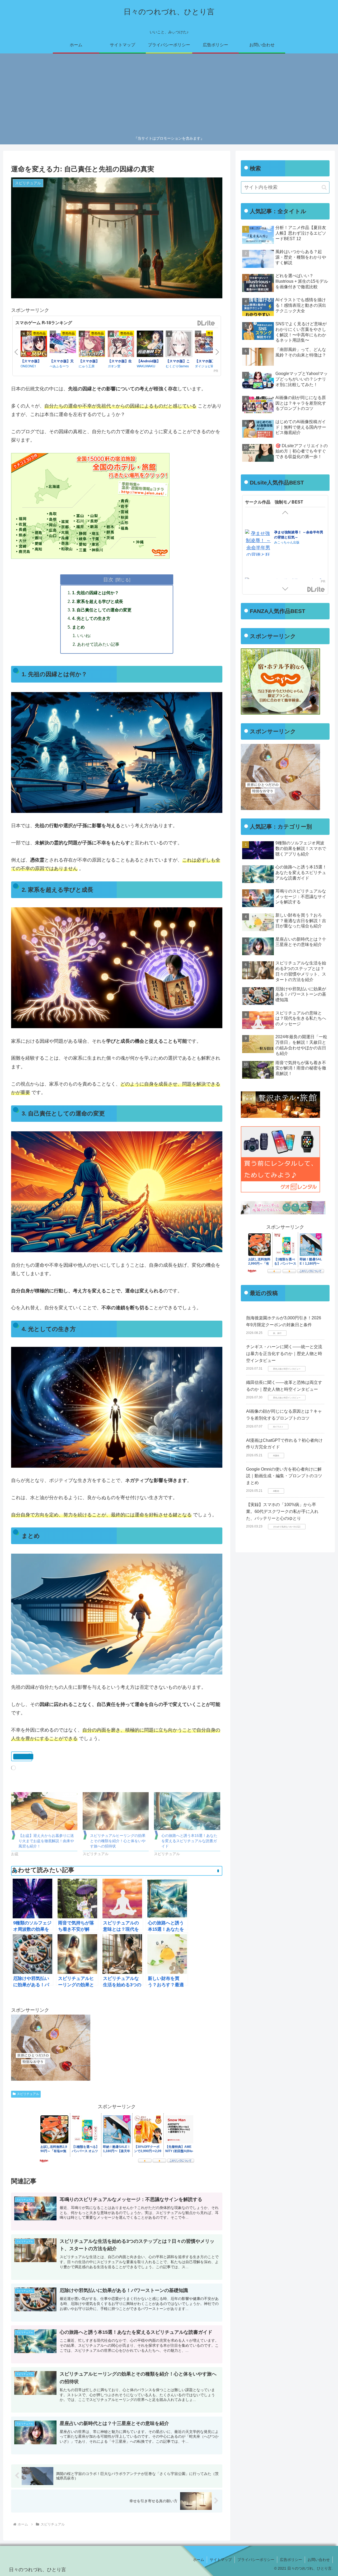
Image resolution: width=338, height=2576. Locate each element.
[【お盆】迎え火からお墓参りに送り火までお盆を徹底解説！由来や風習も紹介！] (44, 1811)
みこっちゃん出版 (287, 529)
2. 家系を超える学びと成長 (98, 601)
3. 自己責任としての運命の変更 (102, 610)
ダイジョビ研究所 (208, 366)
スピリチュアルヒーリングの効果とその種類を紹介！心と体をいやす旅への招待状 (118, 1841)
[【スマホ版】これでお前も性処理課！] (179, 345)
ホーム (199, 2560)
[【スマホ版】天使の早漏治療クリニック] (63, 344)
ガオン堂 (114, 366)
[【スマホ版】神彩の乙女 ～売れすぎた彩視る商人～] (208, 344)
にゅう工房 (87, 366)
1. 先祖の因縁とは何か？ (95, 593)
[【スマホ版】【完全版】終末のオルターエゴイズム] (34, 345)
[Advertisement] (169, 95)
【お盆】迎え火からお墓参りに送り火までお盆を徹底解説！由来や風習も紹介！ (46, 1841)
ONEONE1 (28, 366)
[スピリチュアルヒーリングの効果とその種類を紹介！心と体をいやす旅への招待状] (116, 1811)
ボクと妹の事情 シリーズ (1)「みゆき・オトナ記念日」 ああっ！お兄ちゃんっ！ (299, 524)
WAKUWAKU (146, 366)
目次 (108, 579)
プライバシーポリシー (256, 2560)
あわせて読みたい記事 (98, 644)
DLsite (206, 323)
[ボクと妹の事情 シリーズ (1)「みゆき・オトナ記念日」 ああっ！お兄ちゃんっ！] (258, 549)
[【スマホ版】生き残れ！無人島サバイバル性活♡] (121, 345)
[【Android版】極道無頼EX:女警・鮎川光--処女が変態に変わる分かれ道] (150, 345)
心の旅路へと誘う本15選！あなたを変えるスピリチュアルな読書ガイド (189, 1841)
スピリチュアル (28, 2094)
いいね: (84, 635)
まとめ (78, 627)
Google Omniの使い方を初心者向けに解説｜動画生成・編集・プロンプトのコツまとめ (284, 1476)
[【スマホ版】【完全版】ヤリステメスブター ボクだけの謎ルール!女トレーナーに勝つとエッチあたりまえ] (92, 345)
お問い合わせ (319, 2560)
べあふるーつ (59, 366)
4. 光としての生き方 (91, 618)
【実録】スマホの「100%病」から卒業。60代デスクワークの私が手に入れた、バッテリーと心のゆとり (282, 1511)
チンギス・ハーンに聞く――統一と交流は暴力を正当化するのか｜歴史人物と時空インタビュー (284, 1353)
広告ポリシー (291, 2560)
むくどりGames (177, 366)
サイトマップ (221, 2560)
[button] (324, 187)
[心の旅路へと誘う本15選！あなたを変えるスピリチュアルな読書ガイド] (187, 1811)
